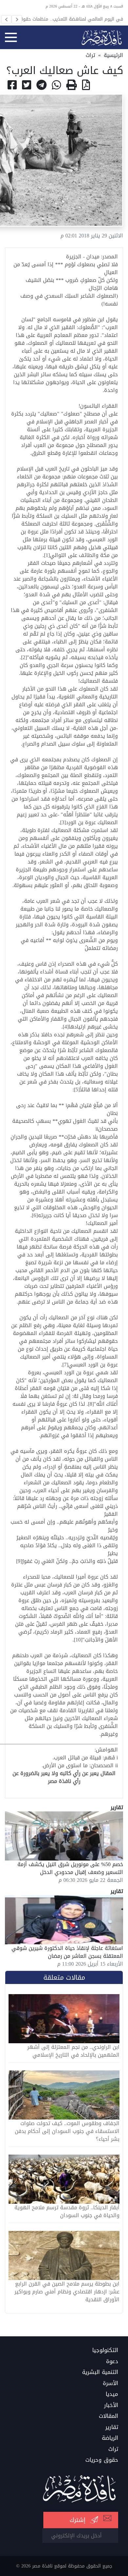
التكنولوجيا (105, 2350)
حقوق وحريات (102, 2460)
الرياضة (110, 2438)
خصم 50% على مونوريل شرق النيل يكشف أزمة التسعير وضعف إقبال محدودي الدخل (70, 1868)
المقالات (108, 2416)
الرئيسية (113, 55)
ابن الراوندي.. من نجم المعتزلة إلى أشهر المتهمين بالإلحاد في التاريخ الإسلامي (73, 2051)
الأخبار (111, 2405)
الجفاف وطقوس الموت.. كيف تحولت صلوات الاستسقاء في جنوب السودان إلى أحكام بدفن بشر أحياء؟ (67, 2131)
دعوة (112, 2362)
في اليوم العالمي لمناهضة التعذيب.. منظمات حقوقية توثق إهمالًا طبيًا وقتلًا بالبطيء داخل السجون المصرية (69, 19)
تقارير (112, 2427)
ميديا (112, 2394)
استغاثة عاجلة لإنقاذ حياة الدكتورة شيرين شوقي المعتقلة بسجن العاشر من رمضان (67, 1952)
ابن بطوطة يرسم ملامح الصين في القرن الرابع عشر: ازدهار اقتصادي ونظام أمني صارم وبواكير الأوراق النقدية (67, 2292)
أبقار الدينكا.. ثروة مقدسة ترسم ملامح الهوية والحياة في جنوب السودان (67, 2212)
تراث (90, 55)
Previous (6, 19)
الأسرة (110, 2383)
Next (17, 19)
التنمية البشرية (100, 2372)
